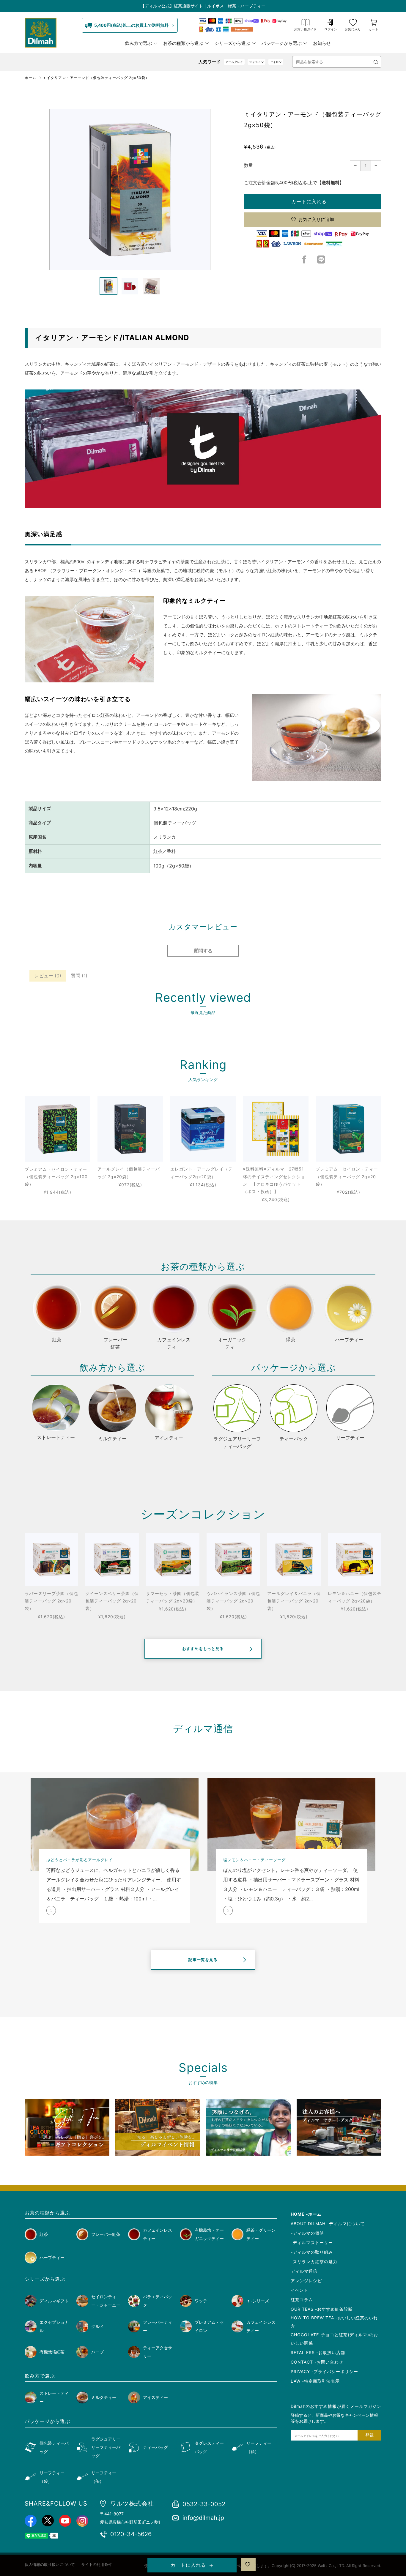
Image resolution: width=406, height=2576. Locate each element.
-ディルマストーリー (312, 2243)
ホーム (30, 78)
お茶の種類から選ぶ (183, 43)
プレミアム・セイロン (209, 2326)
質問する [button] (203, 951)
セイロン (276, 62)
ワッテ (201, 2301)
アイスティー (155, 2397)
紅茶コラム (302, 2300)
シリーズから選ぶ (232, 43)
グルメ (97, 2326)
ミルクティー (104, 2397)
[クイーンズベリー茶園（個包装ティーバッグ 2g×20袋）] (112, 1559)
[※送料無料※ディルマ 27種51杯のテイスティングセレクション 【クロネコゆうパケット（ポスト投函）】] (276, 1129)
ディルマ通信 (304, 2271)
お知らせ (322, 43)
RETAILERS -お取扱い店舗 (318, 2352)
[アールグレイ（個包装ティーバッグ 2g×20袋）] (130, 1129)
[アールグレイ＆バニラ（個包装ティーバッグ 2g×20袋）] (294, 1559)
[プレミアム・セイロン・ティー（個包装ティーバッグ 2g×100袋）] (58, 1129)
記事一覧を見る (203, 1960)
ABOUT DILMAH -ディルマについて (328, 2224)
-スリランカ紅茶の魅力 (314, 2262)
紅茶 (44, 2234)
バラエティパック (158, 2301)
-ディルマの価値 (307, 2233)
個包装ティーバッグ (54, 2447)
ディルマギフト (54, 2301)
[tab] (108, 286)
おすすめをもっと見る (203, 1649)
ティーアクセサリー (158, 2352)
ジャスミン (256, 62)
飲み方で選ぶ (139, 43)
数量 (248, 165)
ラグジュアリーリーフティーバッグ (106, 2447)
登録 (369, 2435)
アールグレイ (234, 62)
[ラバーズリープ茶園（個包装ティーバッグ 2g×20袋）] (51, 1559)
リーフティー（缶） (104, 2477)
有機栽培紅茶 (52, 2352)
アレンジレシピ (306, 2281)
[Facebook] (304, 261)
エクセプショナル (54, 2326)
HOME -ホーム (306, 2214)
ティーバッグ (155, 2447)
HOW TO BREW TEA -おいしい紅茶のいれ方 (334, 2322)
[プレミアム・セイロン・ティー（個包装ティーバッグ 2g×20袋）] (348, 1129)
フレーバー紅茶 (106, 2234)
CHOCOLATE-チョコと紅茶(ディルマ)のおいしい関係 (334, 2339)
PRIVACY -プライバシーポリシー (324, 2371)
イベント (300, 2290)
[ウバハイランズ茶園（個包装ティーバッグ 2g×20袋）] (233, 1559)
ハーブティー (52, 2257)
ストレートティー (54, 2397)
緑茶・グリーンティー (261, 2234)
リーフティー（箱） (259, 2447)
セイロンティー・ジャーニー (106, 2301)
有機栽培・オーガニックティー (209, 2234)
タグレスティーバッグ (209, 2447)
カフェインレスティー (158, 2234)
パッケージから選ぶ (282, 43)
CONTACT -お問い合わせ (317, 2362)
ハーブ (97, 2352)
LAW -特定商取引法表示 (315, 2381)
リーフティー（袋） (52, 2477)
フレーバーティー (158, 2326)
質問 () (79, 976)
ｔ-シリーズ (258, 2301)
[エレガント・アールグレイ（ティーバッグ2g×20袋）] (203, 1129)
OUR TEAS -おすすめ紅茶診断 (322, 2309)
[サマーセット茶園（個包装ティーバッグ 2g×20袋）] (173, 1559)
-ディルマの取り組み (312, 2252)
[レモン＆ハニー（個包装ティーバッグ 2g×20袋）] (355, 1559)
